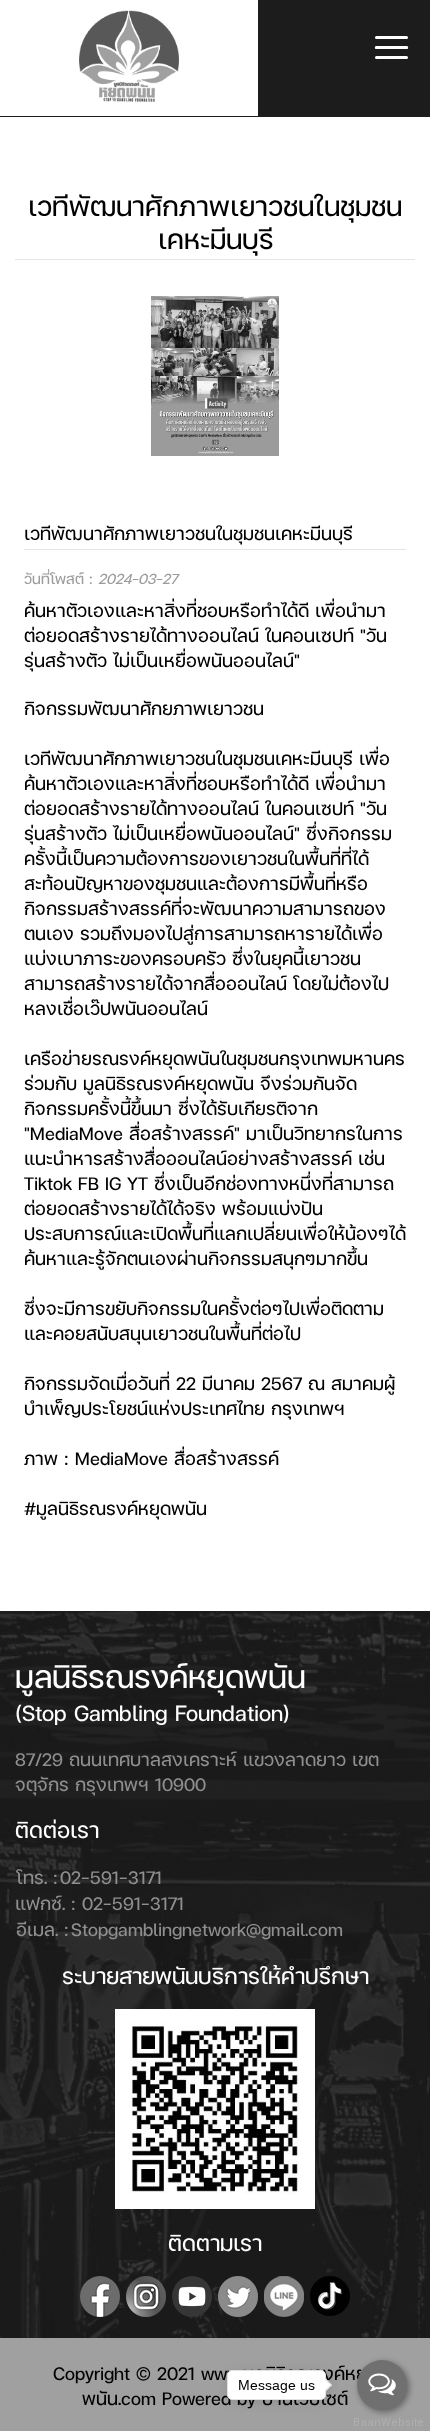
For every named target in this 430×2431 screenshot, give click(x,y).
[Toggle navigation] (391, 50)
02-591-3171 (111, 1876)
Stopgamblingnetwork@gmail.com (207, 1928)
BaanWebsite (383, 2422)
